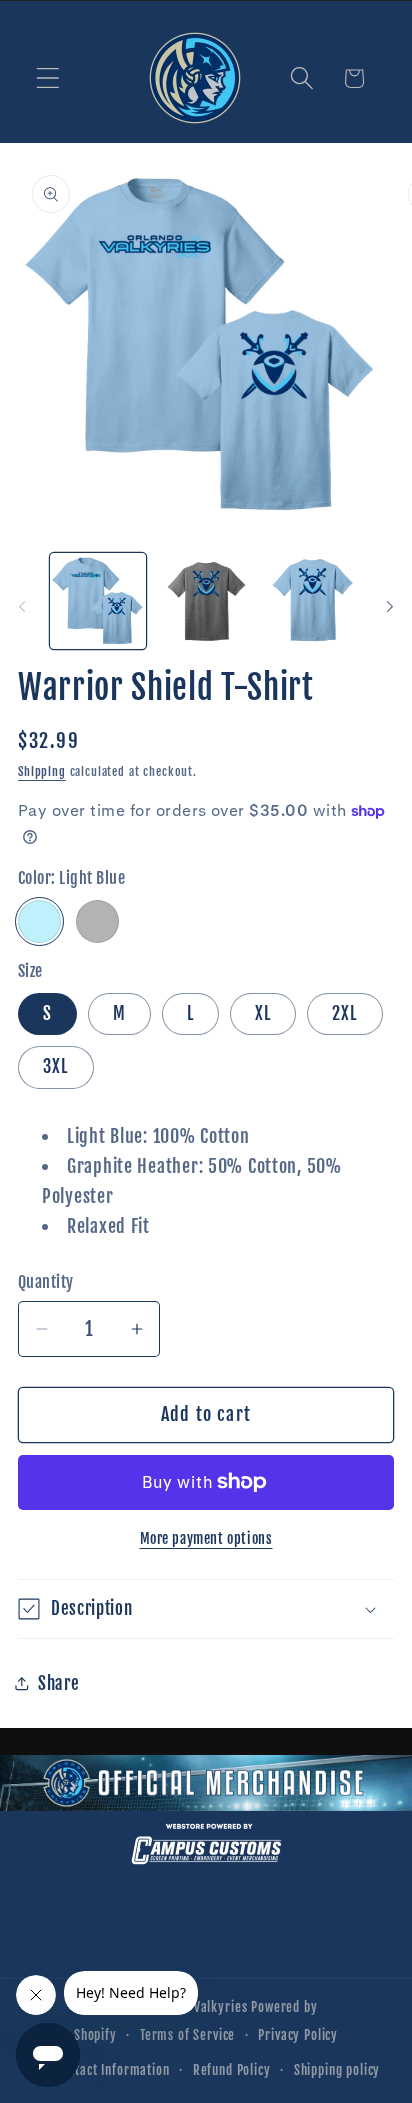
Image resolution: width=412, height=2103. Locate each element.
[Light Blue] (39, 921)
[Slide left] (22, 607)
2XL (345, 1013)
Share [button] (59, 1683)
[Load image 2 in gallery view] (206, 601)
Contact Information (112, 2070)
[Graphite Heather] (97, 921)
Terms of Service (187, 2035)
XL (263, 1013)
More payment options (206, 1538)
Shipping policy (337, 2070)
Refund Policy (232, 2070)
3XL (56, 1066)
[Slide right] (390, 607)
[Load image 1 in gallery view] (98, 601)
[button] (48, 78)
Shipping (42, 771)
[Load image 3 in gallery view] (314, 601)
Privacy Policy (298, 2035)
